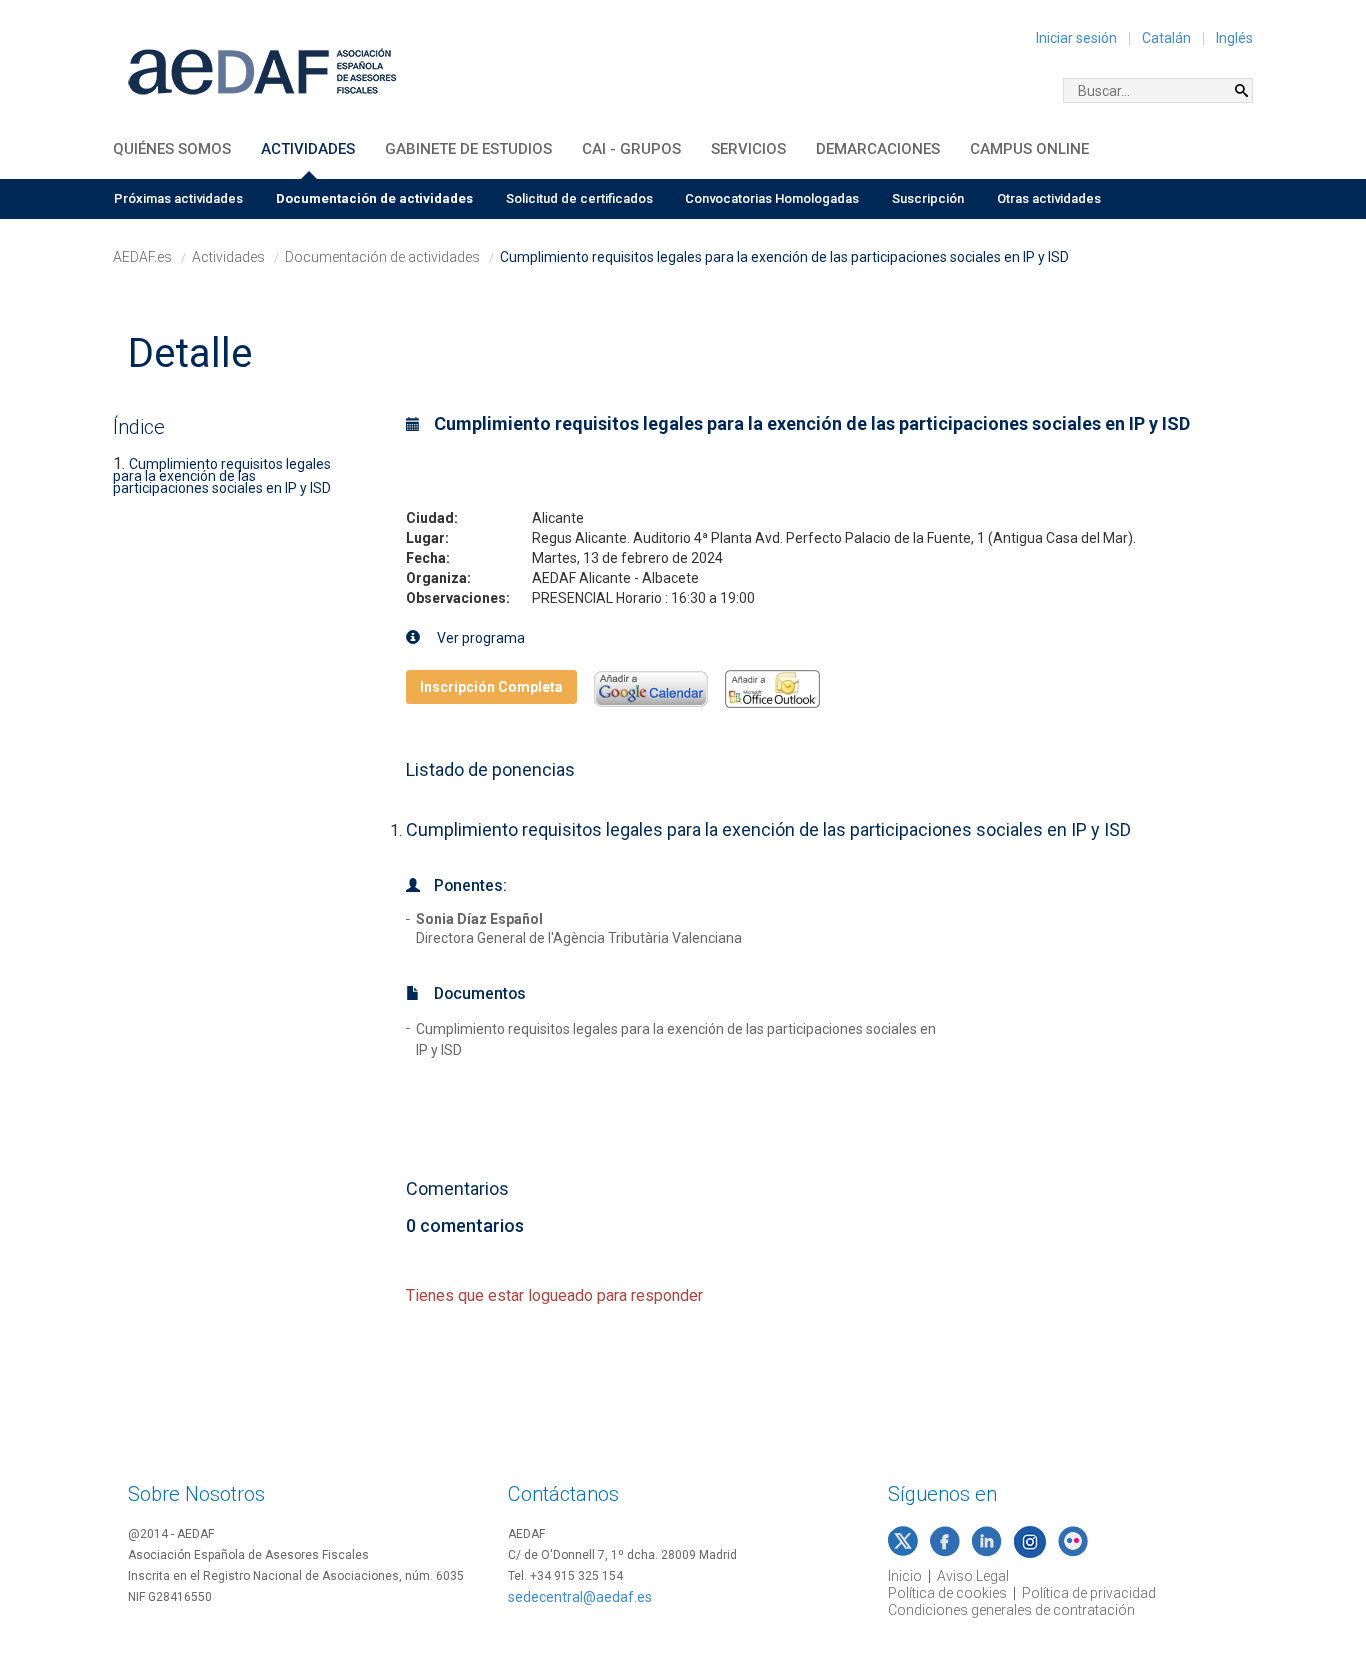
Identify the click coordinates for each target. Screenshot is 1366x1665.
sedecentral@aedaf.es (580, 1597)
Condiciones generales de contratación (1011, 1610)
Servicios (748, 149)
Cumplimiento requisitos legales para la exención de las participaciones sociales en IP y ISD (222, 476)
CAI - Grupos (631, 149)
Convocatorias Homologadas (772, 198)
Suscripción (928, 198)
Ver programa (479, 638)
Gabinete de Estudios (468, 149)
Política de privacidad (1089, 1593)
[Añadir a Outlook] (772, 687)
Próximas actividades (178, 198)
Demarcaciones (878, 149)
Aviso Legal (973, 1576)
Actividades (308, 149)
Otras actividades (1049, 198)
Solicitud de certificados (579, 198)
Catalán (1166, 38)
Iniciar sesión (1076, 38)
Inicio (905, 1576)
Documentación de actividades (374, 198)
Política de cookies (947, 1593)
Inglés (1234, 38)
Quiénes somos (172, 149)
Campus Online (1029, 149)
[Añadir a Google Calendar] (651, 687)
